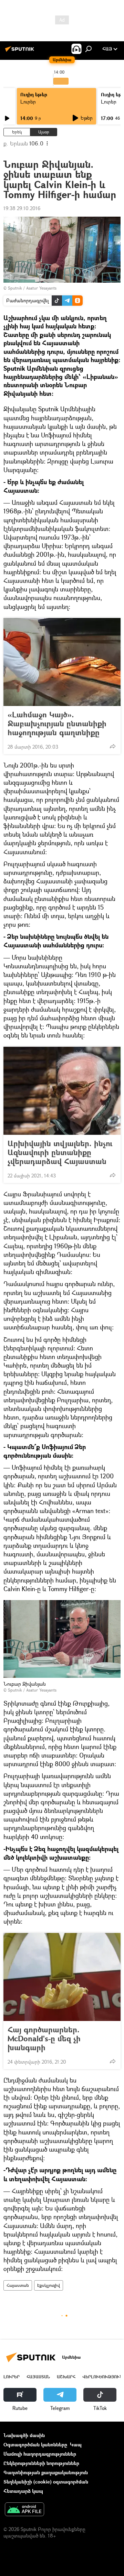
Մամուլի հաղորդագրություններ (40, 2454)
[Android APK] (24, 2510)
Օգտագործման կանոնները (35, 2444)
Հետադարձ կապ (23, 2491)
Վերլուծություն (102, 2377)
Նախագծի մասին (24, 2435)
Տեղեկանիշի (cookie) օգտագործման (46, 2482)
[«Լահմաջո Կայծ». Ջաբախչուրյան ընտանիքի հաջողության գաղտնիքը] (62, 662)
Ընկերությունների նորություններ (41, 2463)
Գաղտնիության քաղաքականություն (46, 2472)
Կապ (76, 2444)
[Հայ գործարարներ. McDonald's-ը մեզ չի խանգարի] (62, 1977)
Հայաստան (18, 2285)
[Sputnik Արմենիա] (21, 51)
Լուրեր (28, 102)
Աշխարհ (66, 2377)
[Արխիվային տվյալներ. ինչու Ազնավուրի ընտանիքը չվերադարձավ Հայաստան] (62, 1091)
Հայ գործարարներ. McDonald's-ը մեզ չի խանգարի (44, 2039)
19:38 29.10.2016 (22, 208)
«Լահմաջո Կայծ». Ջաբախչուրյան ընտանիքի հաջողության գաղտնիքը (57, 724)
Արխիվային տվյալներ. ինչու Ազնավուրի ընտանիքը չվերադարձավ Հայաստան (60, 1152)
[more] (113, 746)
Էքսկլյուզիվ (49, 2285)
